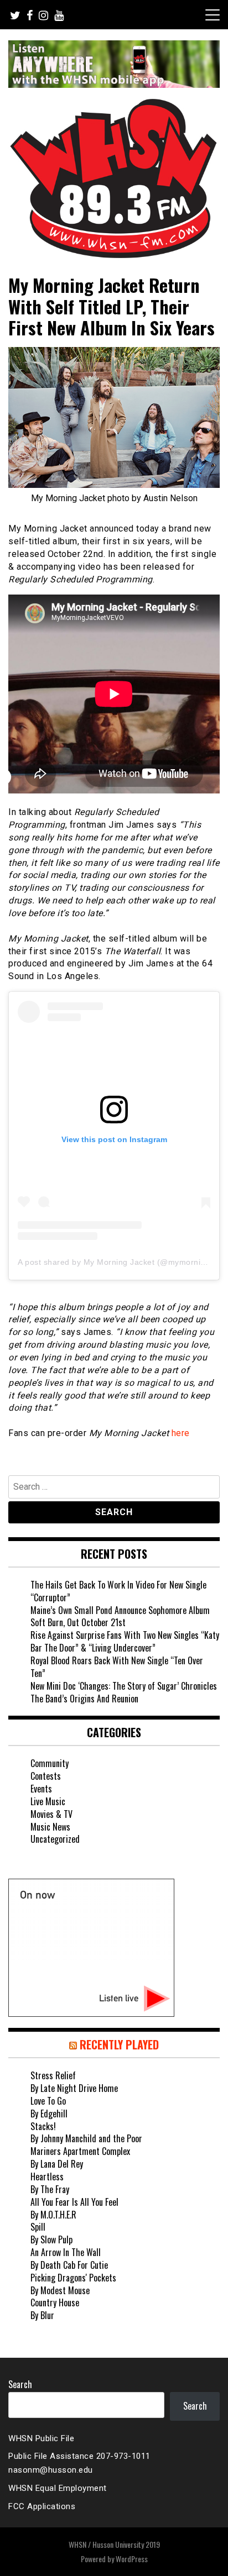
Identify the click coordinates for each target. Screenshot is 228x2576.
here (181, 1433)
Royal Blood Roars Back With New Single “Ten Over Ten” (117, 1667)
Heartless (47, 2177)
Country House (55, 2302)
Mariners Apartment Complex (80, 2151)
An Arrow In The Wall (66, 2252)
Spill (38, 2227)
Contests (46, 1776)
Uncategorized (55, 1839)
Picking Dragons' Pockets (73, 2278)
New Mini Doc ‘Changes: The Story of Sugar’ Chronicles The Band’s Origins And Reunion (124, 1692)
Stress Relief (53, 2075)
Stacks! (43, 2126)
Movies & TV (51, 1814)
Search (20, 2384)
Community (50, 1763)
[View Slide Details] (114, 64)
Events (41, 1789)
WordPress (132, 2559)
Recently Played (119, 2044)
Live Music (48, 1801)
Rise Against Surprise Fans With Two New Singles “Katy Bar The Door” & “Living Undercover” (125, 1641)
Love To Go (48, 2101)
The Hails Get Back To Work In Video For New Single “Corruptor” (118, 1591)
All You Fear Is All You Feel (74, 2202)
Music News (50, 1827)
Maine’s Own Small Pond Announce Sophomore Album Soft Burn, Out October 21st (120, 1616)
